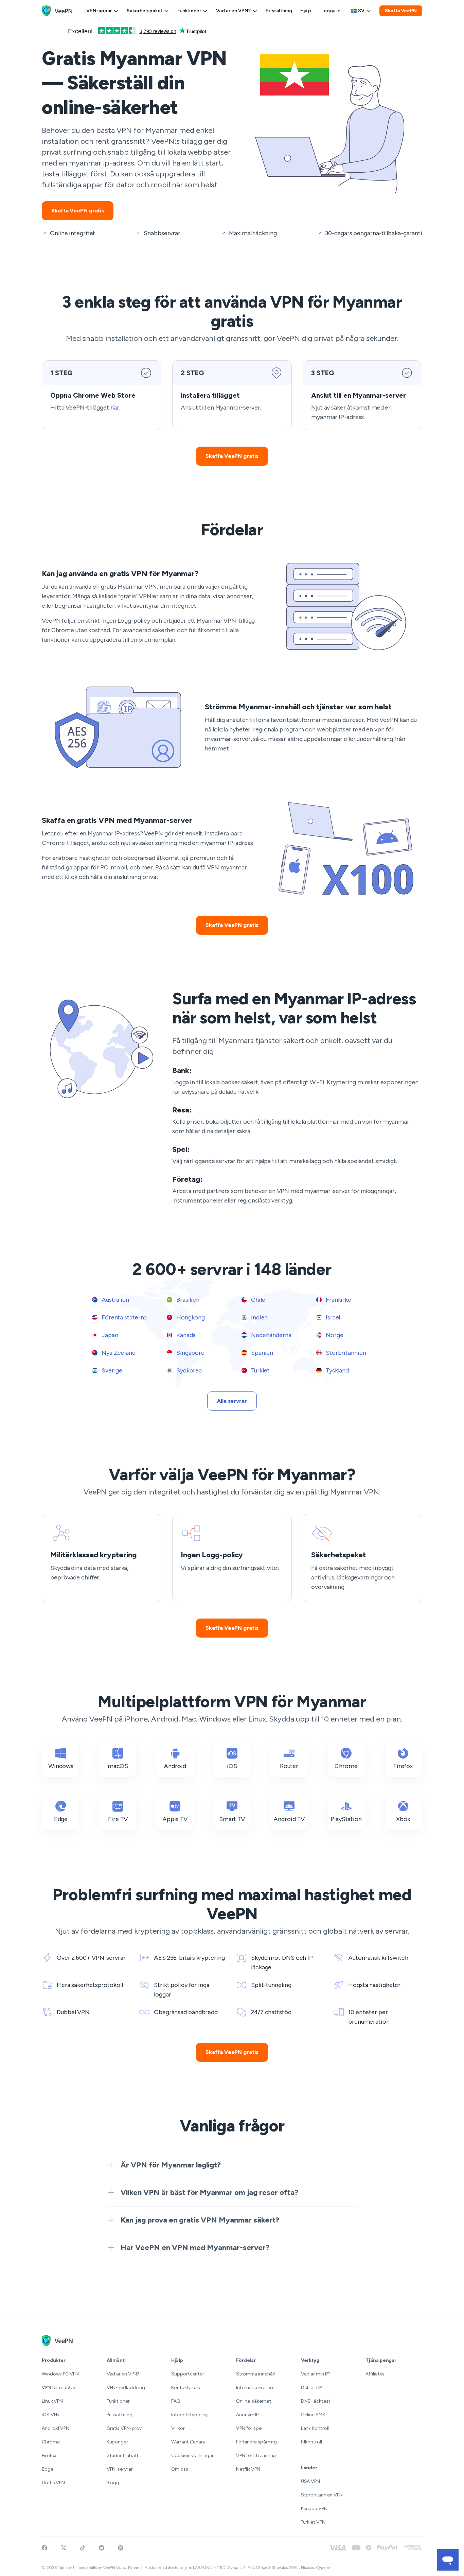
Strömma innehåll (255, 2374)
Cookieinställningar (192, 2456)
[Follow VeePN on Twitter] (64, 2548)
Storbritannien (345, 1353)
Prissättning (279, 11)
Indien (259, 1317)
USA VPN (310, 2481)
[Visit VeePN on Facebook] (44, 2548)
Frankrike (338, 1300)
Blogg (113, 2483)
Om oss (180, 2469)
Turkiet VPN (313, 2522)
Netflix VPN (248, 2469)
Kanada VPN (314, 2509)
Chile (257, 1300)
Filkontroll (311, 2442)
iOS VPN (51, 2415)
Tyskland (337, 1370)
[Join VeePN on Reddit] (102, 2548)
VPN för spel (249, 2428)
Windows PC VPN (60, 2374)
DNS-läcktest (316, 2401)
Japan (109, 1335)
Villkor (178, 2428)
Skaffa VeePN (401, 11)
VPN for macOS (59, 2388)
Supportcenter (188, 2374)
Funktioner (189, 11)
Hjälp (306, 11)
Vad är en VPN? (233, 11)
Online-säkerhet (254, 2401)
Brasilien (187, 1300)
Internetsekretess (255, 2388)
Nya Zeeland (118, 1353)
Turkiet (260, 1370)
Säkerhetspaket (145, 11)
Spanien (261, 1353)
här (115, 408)
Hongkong (190, 1317)
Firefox (49, 2456)
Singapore (190, 1353)
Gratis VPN (53, 2483)
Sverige (111, 1370)
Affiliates (375, 2374)
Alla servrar (232, 1401)
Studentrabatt (123, 2456)
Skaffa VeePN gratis (78, 211)
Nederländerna (271, 1335)
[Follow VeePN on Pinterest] (121, 2548)
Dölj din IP (311, 2388)
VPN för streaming (256, 2456)
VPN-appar (99, 11)
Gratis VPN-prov (124, 2428)
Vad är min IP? (316, 2374)
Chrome (51, 2442)
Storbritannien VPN (322, 2495)
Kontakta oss (186, 2388)
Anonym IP (247, 2415)
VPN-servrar (120, 2469)
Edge (48, 2469)
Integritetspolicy (189, 2415)
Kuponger (117, 2442)
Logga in (331, 11)
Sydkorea (188, 1370)
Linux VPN (52, 2401)
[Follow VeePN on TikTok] (83, 2548)
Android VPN (56, 2428)
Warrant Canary (188, 2442)
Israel (332, 1317)
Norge (334, 1335)
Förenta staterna (123, 1317)
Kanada (185, 1335)
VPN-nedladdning (126, 2388)
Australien (115, 1300)
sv (361, 11)
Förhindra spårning (256, 2442)
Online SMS (313, 2415)
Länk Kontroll (315, 2428)
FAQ (176, 2401)
